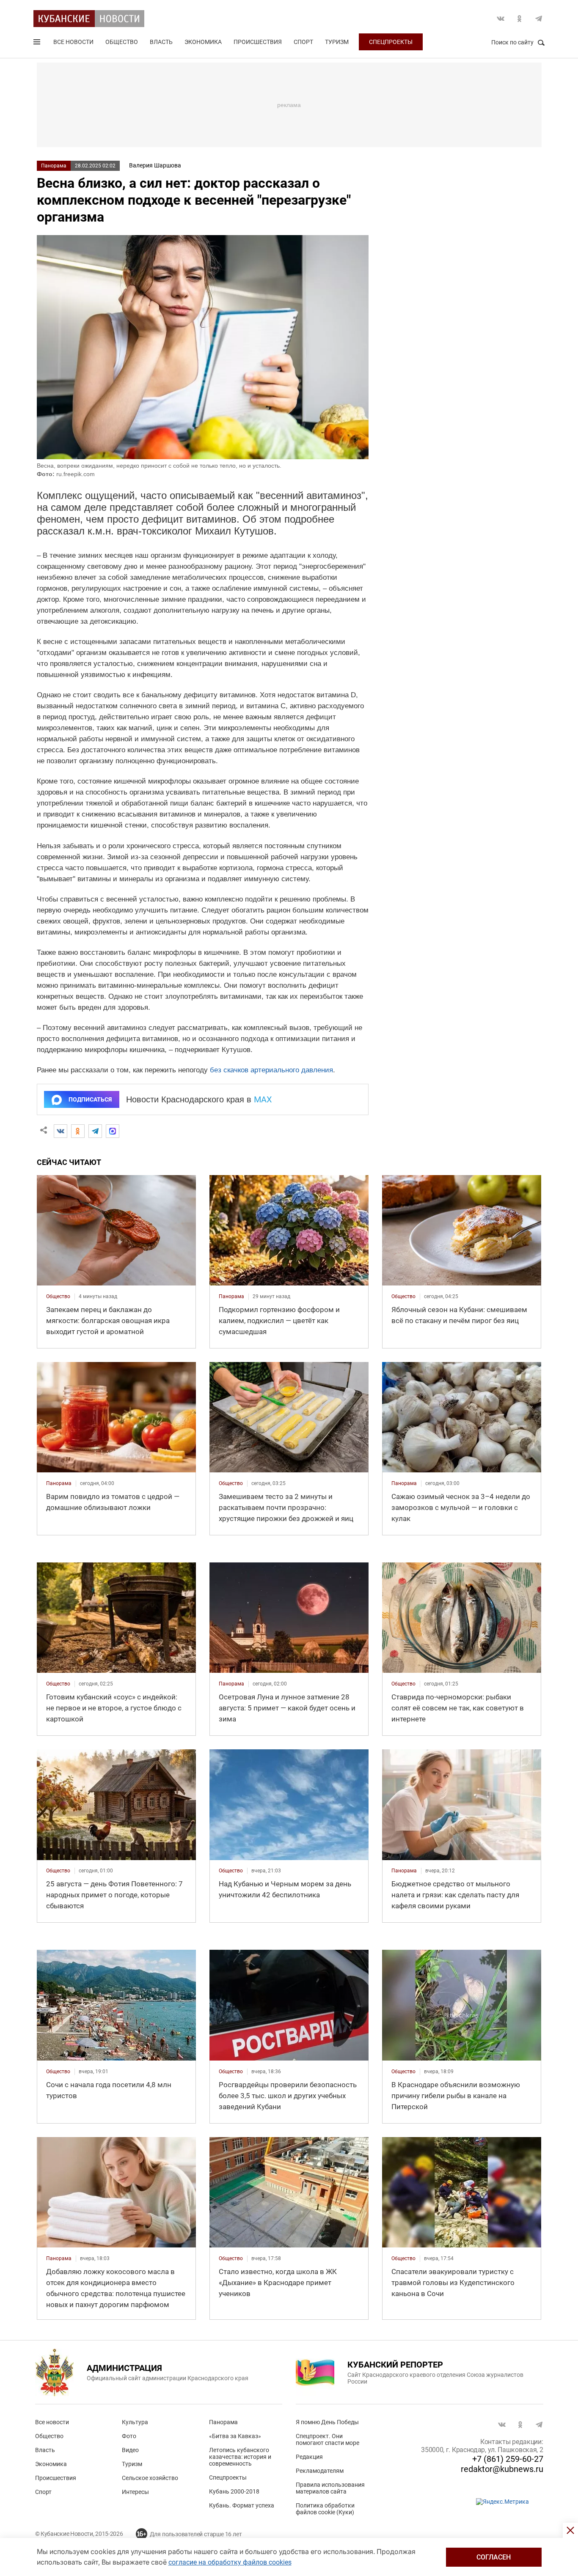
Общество (122, 42)
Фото (129, 2436)
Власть (161, 42)
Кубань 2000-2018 (234, 2491)
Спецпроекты (391, 42)
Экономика (203, 42)
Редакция (309, 2457)
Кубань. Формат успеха (242, 2505)
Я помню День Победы (327, 2422)
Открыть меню (38, 44)
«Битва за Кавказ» (235, 2436)
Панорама (54, 166)
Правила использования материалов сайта (330, 2488)
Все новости (73, 42)
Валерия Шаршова (155, 165)
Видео (130, 2450)
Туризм (337, 42)
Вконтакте (501, 19)
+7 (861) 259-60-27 (508, 2459)
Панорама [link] (231, 1296)
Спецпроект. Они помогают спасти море (328, 2439)
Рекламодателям (320, 2471)
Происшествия (258, 42)
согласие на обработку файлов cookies (230, 2562)
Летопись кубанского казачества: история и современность (240, 2457)
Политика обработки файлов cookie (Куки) (325, 2509)
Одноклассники (520, 19)
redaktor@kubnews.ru (502, 2469)
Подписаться (90, 1099)
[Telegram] (95, 1131)
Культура (135, 2422)
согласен (494, 2557)
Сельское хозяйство (150, 2478)
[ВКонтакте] (61, 1131)
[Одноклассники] (78, 1131)
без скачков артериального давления (271, 1070)
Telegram (539, 19)
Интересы (135, 2492)
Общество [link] (58, 1296)
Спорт (303, 42)
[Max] (113, 1131)
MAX (263, 1099)
